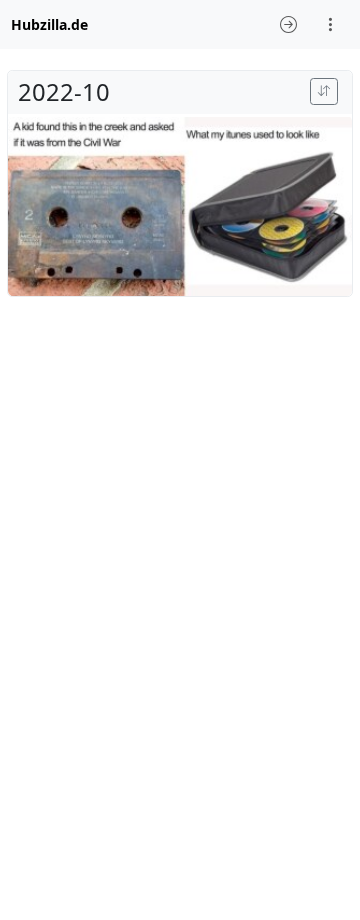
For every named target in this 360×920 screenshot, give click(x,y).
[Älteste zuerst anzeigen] (324, 91)
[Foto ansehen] (180, 207)
